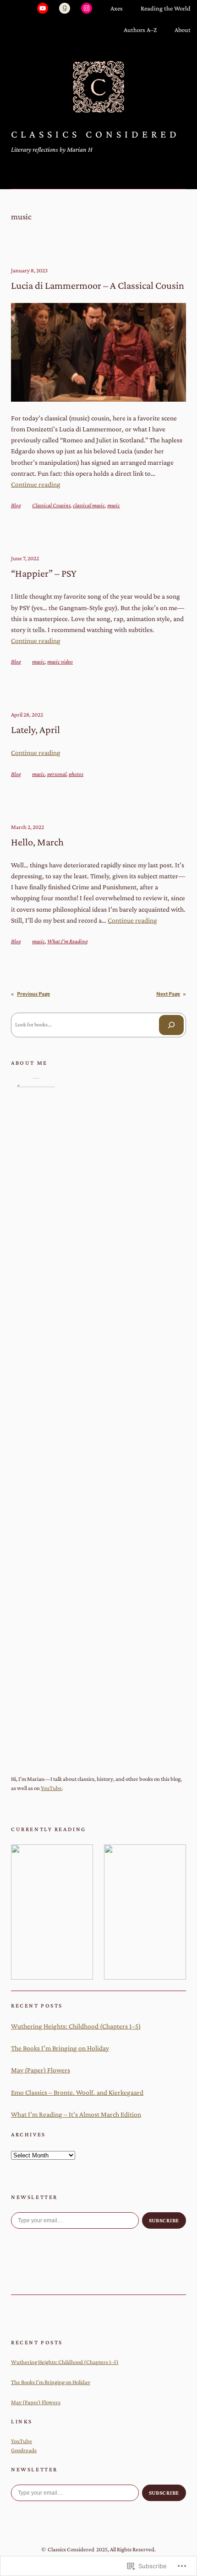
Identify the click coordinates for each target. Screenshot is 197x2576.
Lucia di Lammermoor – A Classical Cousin (98, 285)
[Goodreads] (65, 8)
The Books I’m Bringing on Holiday (60, 2048)
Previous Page (30, 994)
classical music (89, 505)
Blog (16, 505)
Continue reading (36, 484)
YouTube (51, 1788)
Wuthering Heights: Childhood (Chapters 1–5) (76, 2026)
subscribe (164, 2220)
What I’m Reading (68, 941)
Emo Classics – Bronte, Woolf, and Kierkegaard (77, 2092)
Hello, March (37, 842)
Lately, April (36, 730)
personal (57, 774)
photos (76, 774)
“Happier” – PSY (44, 573)
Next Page (171, 994)
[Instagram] (87, 8)
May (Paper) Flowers (41, 2070)
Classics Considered (96, 134)
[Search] (171, 1025)
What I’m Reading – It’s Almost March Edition (76, 2114)
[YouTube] (43, 8)
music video (60, 661)
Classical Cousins (51, 505)
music (114, 505)
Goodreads (24, 2450)
